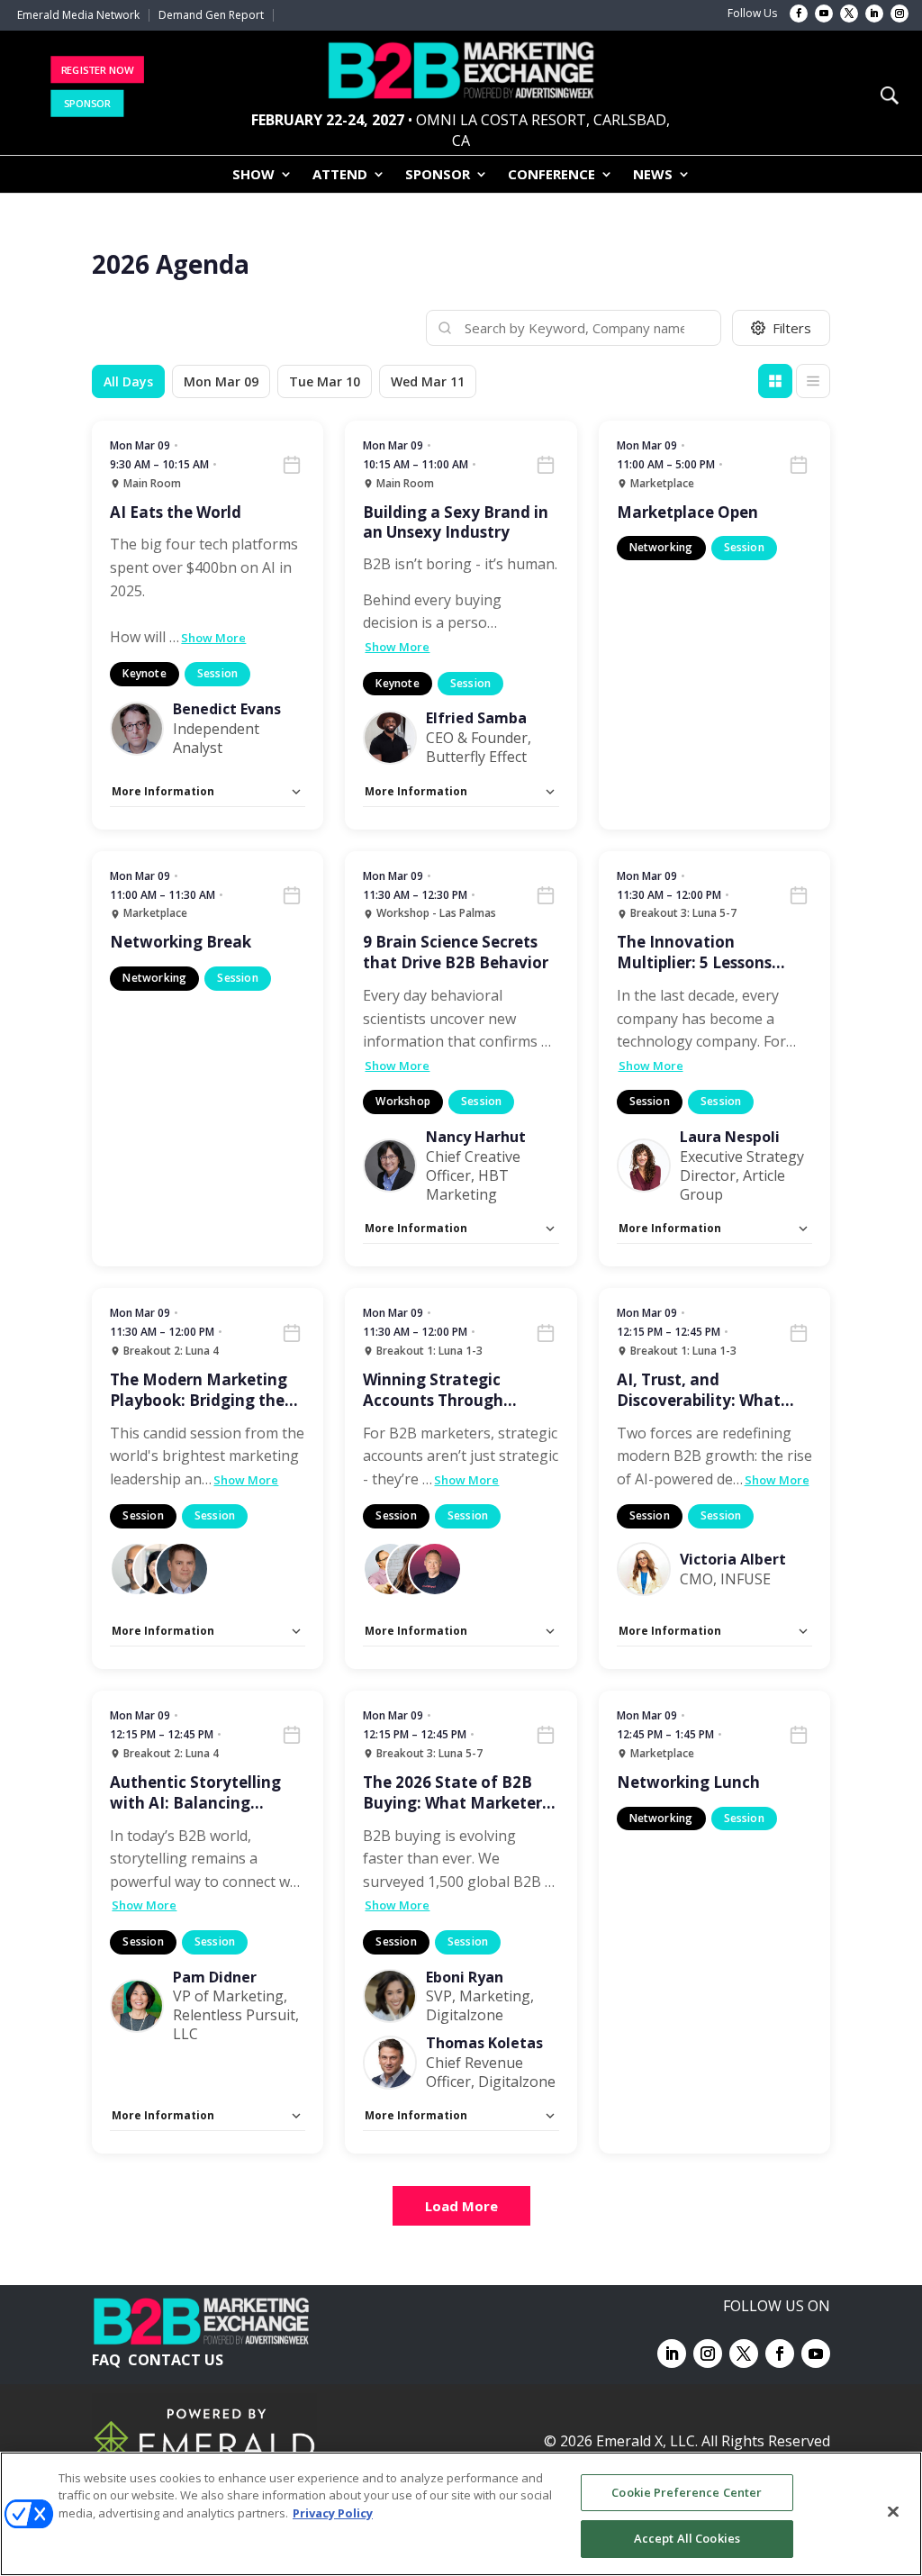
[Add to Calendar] (292, 465)
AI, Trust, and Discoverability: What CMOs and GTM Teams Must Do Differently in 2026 (703, 1391)
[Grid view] (775, 381)
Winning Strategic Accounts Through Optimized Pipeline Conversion (435, 1391)
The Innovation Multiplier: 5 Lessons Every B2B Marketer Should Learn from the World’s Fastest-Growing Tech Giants (710, 953)
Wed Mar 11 (428, 381)
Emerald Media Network (78, 15)
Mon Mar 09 (221, 381)
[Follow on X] (849, 14)
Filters (792, 328)
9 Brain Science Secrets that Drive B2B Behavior (456, 952)
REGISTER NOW (97, 69)
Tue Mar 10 (325, 381)
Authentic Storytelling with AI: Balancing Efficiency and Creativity (203, 1793)
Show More (213, 638)
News (653, 175)
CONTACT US (176, 2360)
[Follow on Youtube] (824, 14)
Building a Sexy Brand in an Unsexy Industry (456, 523)
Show (253, 175)
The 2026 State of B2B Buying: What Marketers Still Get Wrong (456, 1793)
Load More (461, 2206)
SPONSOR (87, 103)
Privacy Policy (333, 2513)
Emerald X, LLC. (647, 2441)
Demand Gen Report (211, 15)
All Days (128, 381)
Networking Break (181, 942)
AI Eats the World (176, 512)
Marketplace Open (687, 512)
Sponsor (438, 175)
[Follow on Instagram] (899, 14)
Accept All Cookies (687, 2538)
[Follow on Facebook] (799, 14)
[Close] (893, 2511)
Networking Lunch (688, 1782)
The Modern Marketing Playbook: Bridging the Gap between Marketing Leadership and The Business (202, 1391)
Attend (340, 175)
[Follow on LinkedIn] (874, 14)
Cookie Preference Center (687, 2492)
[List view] (813, 381)
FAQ (106, 2360)
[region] (461, 2514)
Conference (551, 175)
